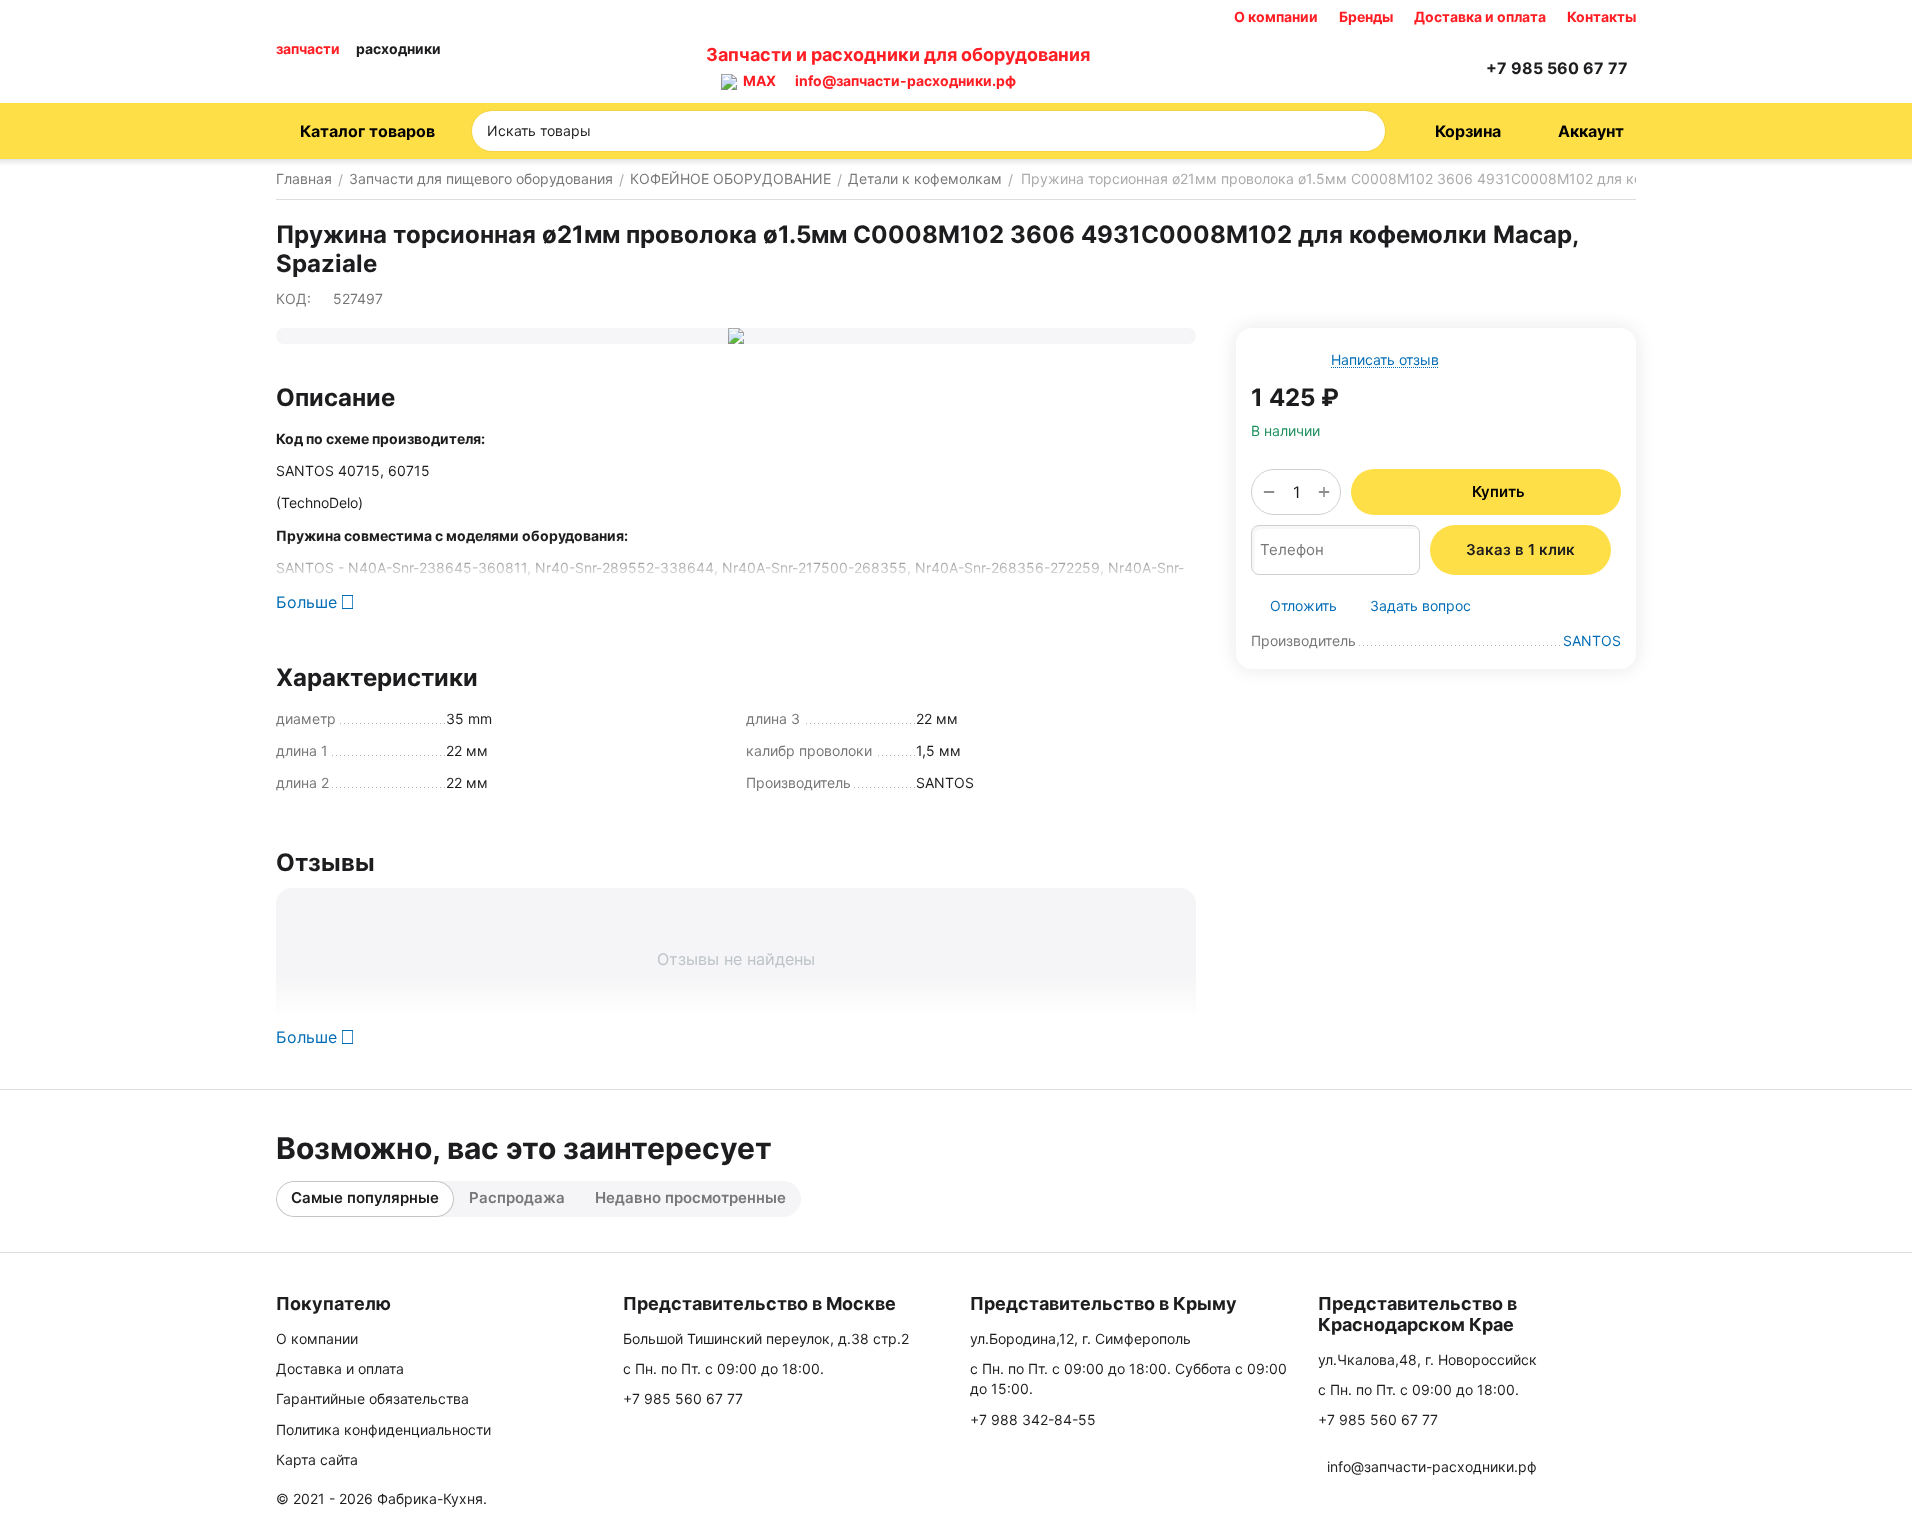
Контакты (1601, 16)
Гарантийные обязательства (372, 1398)
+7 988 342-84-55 (1033, 1419)
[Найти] (1364, 131)
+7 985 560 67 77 (683, 1398)
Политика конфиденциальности (383, 1429)
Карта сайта (317, 1459)
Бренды (1366, 16)
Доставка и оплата (1480, 16)
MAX (756, 80)
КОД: (293, 298)
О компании (1276, 16)
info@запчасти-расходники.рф (905, 80)
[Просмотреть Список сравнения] (1364, 68)
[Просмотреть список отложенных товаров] (1414, 68)
